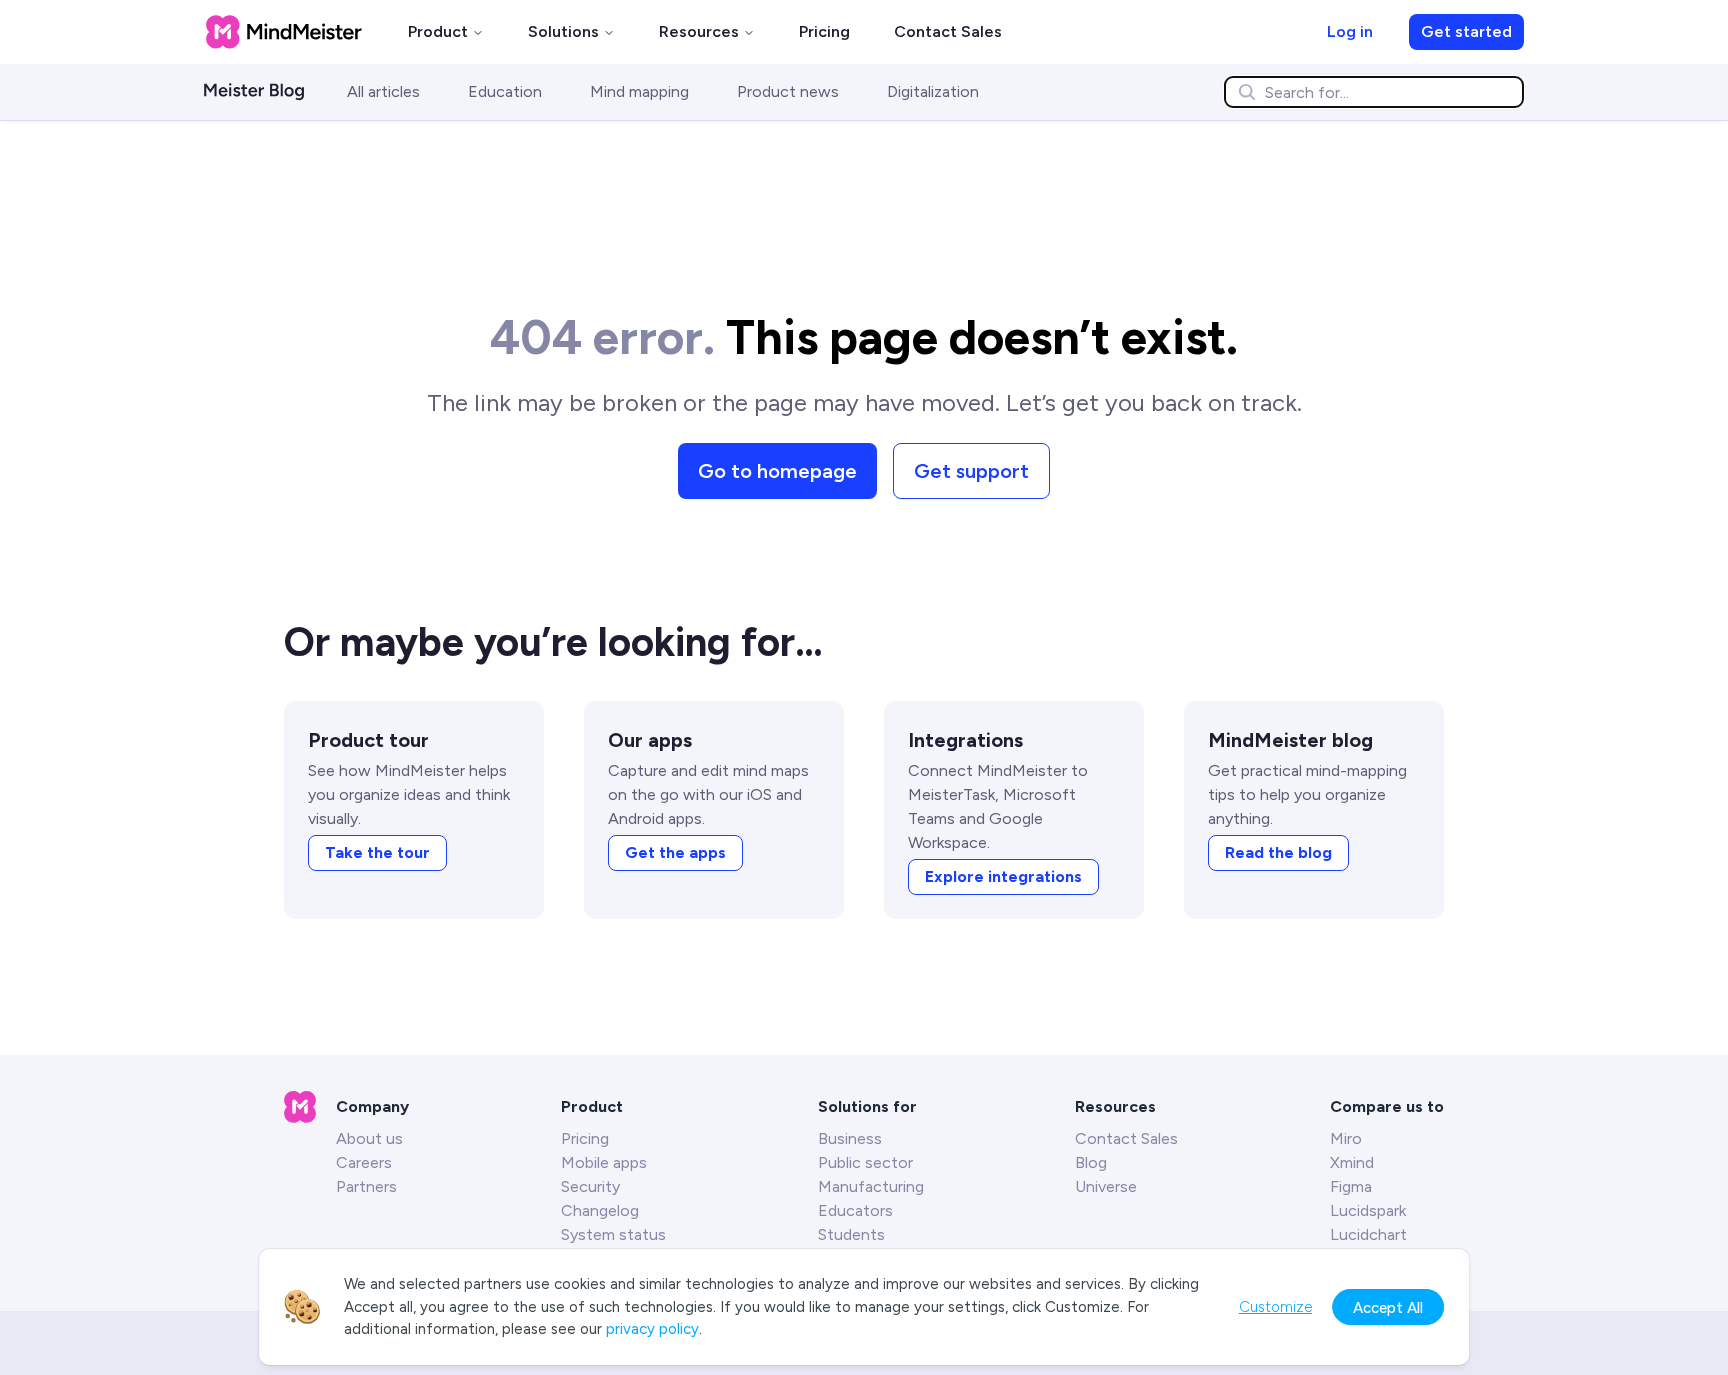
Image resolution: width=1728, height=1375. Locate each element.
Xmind (1352, 1162)
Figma (1351, 1186)
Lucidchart (1368, 1234)
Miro (1346, 1138)
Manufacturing (871, 1186)
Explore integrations (1003, 876)
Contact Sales (948, 31)
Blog (1091, 1162)
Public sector (865, 1162)
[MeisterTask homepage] (284, 32)
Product (438, 31)
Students (851, 1234)
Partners (366, 1186)
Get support (971, 471)
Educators (855, 1210)
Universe (1106, 1186)
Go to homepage (777, 471)
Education (505, 91)
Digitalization (933, 91)
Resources (699, 31)
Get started (1466, 31)
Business (850, 1138)
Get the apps (675, 852)
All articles (383, 91)
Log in (1350, 31)
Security (590, 1186)
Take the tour (377, 852)
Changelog (600, 1210)
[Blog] (267, 92)
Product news (788, 91)
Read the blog (1278, 852)
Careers (364, 1162)
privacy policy (652, 1329)
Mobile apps (604, 1162)
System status (613, 1234)
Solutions (563, 31)
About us (369, 1138)
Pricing (824, 31)
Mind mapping (639, 91)
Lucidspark (1368, 1210)
